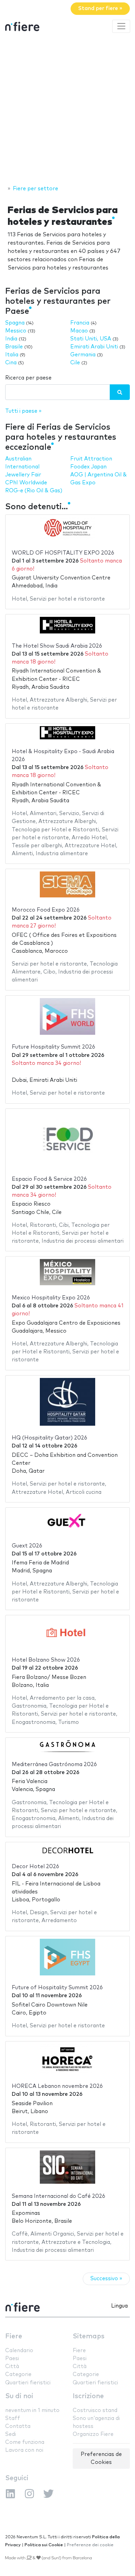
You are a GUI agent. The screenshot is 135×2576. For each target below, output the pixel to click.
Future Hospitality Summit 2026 (53, 1047)
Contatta (18, 2426)
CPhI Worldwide (26, 483)
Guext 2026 (27, 1546)
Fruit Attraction (91, 459)
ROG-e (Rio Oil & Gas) (34, 491)
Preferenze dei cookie (90, 2545)
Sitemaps (89, 2336)
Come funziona (25, 2442)
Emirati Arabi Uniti (94, 347)
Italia (12, 355)
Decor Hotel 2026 (35, 1867)
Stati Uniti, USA (91, 339)
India (11, 339)
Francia (80, 323)
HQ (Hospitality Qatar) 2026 (49, 1438)
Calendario (19, 2351)
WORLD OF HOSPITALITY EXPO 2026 (63, 553)
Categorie (18, 2374)
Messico (16, 331)
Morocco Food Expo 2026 (46, 910)
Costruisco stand (95, 2410)
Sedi (11, 2434)
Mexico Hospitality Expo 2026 (51, 1298)
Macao (79, 331)
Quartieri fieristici (28, 2383)
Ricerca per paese (28, 378)
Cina (11, 363)
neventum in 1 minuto (32, 2410)
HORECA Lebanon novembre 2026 (57, 2086)
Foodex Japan (88, 467)
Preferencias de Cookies (101, 2458)
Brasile (14, 347)
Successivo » (106, 2279)
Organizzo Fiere (93, 2434)
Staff (13, 2418)
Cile (75, 363)
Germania (83, 355)
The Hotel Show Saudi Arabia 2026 (57, 646)
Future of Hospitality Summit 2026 (57, 1988)
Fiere (14, 2336)
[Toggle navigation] (121, 26)
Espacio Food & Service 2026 (49, 1179)
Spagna (15, 323)
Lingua (119, 2306)
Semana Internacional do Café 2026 (58, 2196)
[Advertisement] (67, 110)
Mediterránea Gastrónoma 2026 (54, 1765)
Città (12, 2367)
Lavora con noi (24, 2450)
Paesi (12, 2359)
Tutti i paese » (23, 411)
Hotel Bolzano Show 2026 (46, 1660)
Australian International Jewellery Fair (23, 467)
